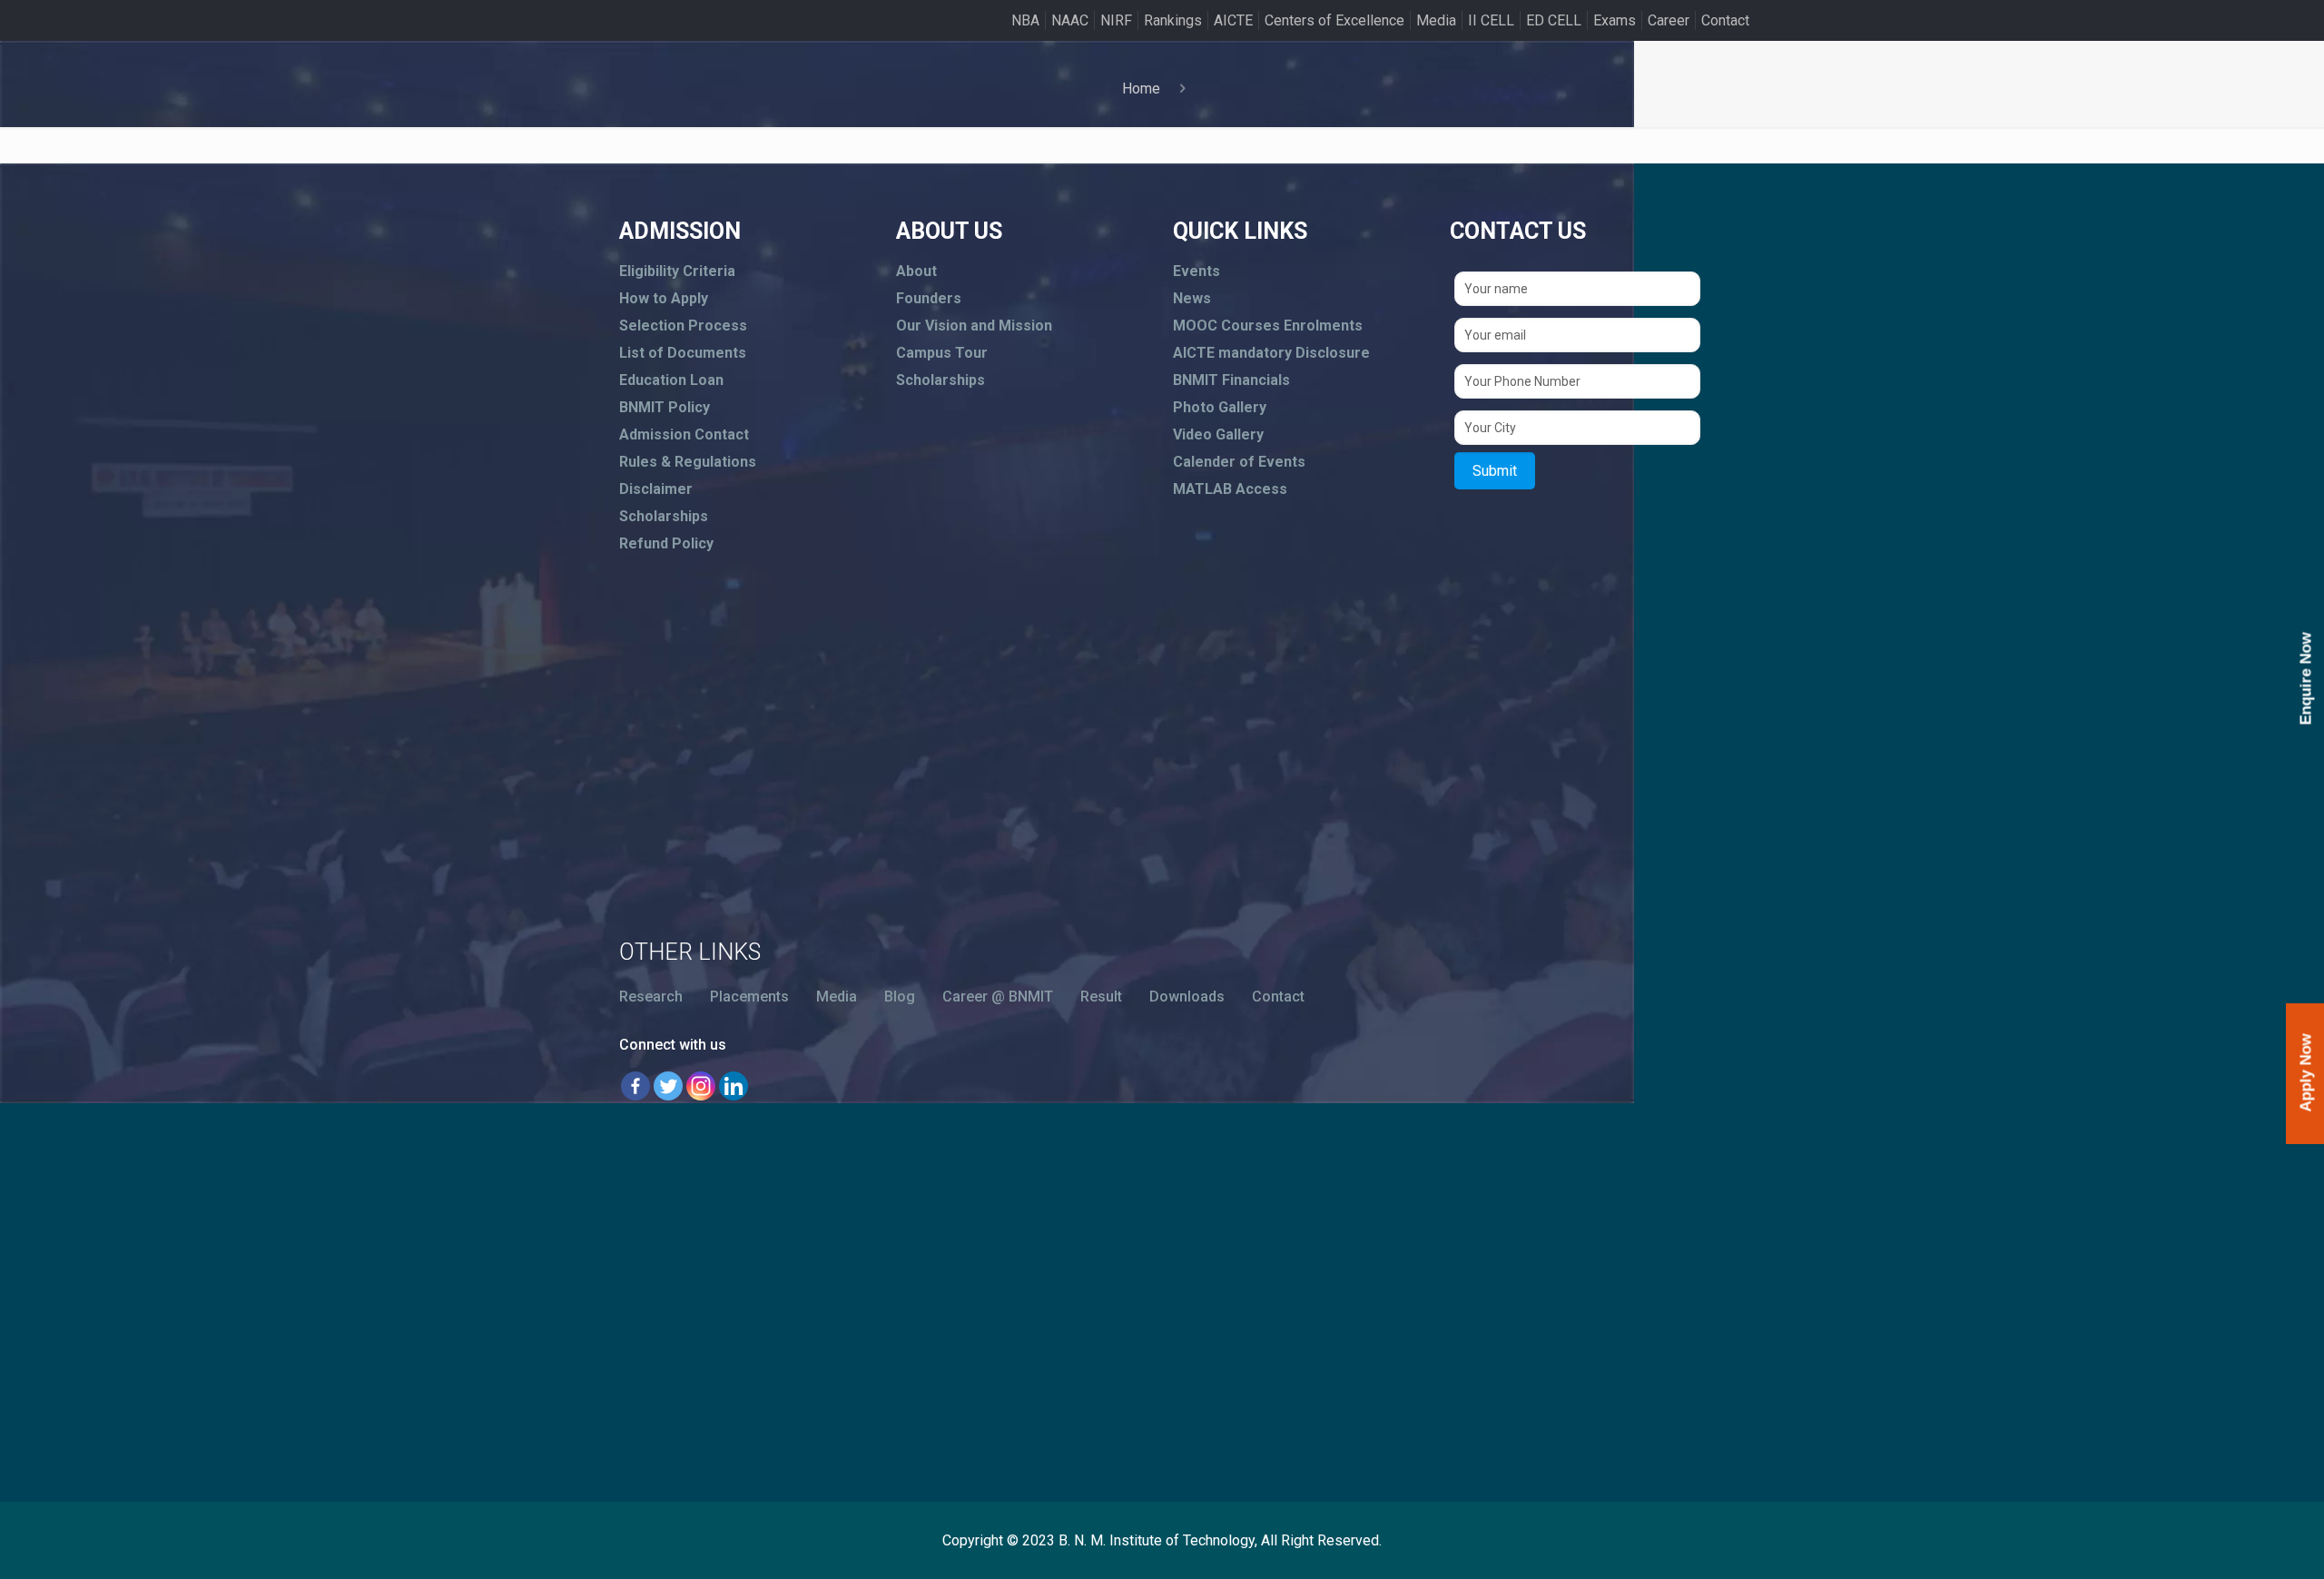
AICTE (1233, 20)
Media (1436, 20)
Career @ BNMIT (998, 997)
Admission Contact (684, 434)
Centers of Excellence (1334, 20)
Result (1101, 997)
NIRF (1116, 20)
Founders (929, 298)
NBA (1025, 20)
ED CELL (1554, 20)
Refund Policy (666, 543)
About (916, 271)
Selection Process (683, 326)
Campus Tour (942, 353)
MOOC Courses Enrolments (1268, 326)
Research (651, 997)
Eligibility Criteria (677, 271)
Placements (749, 997)
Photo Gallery (1220, 407)
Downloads (1187, 997)
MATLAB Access (1230, 489)
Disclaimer (656, 489)
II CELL (1491, 20)
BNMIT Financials (1231, 380)
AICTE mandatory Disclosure (1271, 353)
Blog (900, 997)
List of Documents (683, 353)
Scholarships (664, 516)
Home (1141, 89)
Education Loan (671, 380)
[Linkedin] (734, 1086)
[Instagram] (701, 1086)
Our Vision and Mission (974, 326)
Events (1196, 271)
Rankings (1173, 20)
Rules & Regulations (688, 462)
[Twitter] (668, 1086)
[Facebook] (635, 1086)
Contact (1725, 20)
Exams (1615, 20)
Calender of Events (1239, 462)
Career (1669, 20)
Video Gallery (1218, 434)
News (1192, 298)
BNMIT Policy (665, 407)
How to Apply (664, 298)
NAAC (1070, 20)
